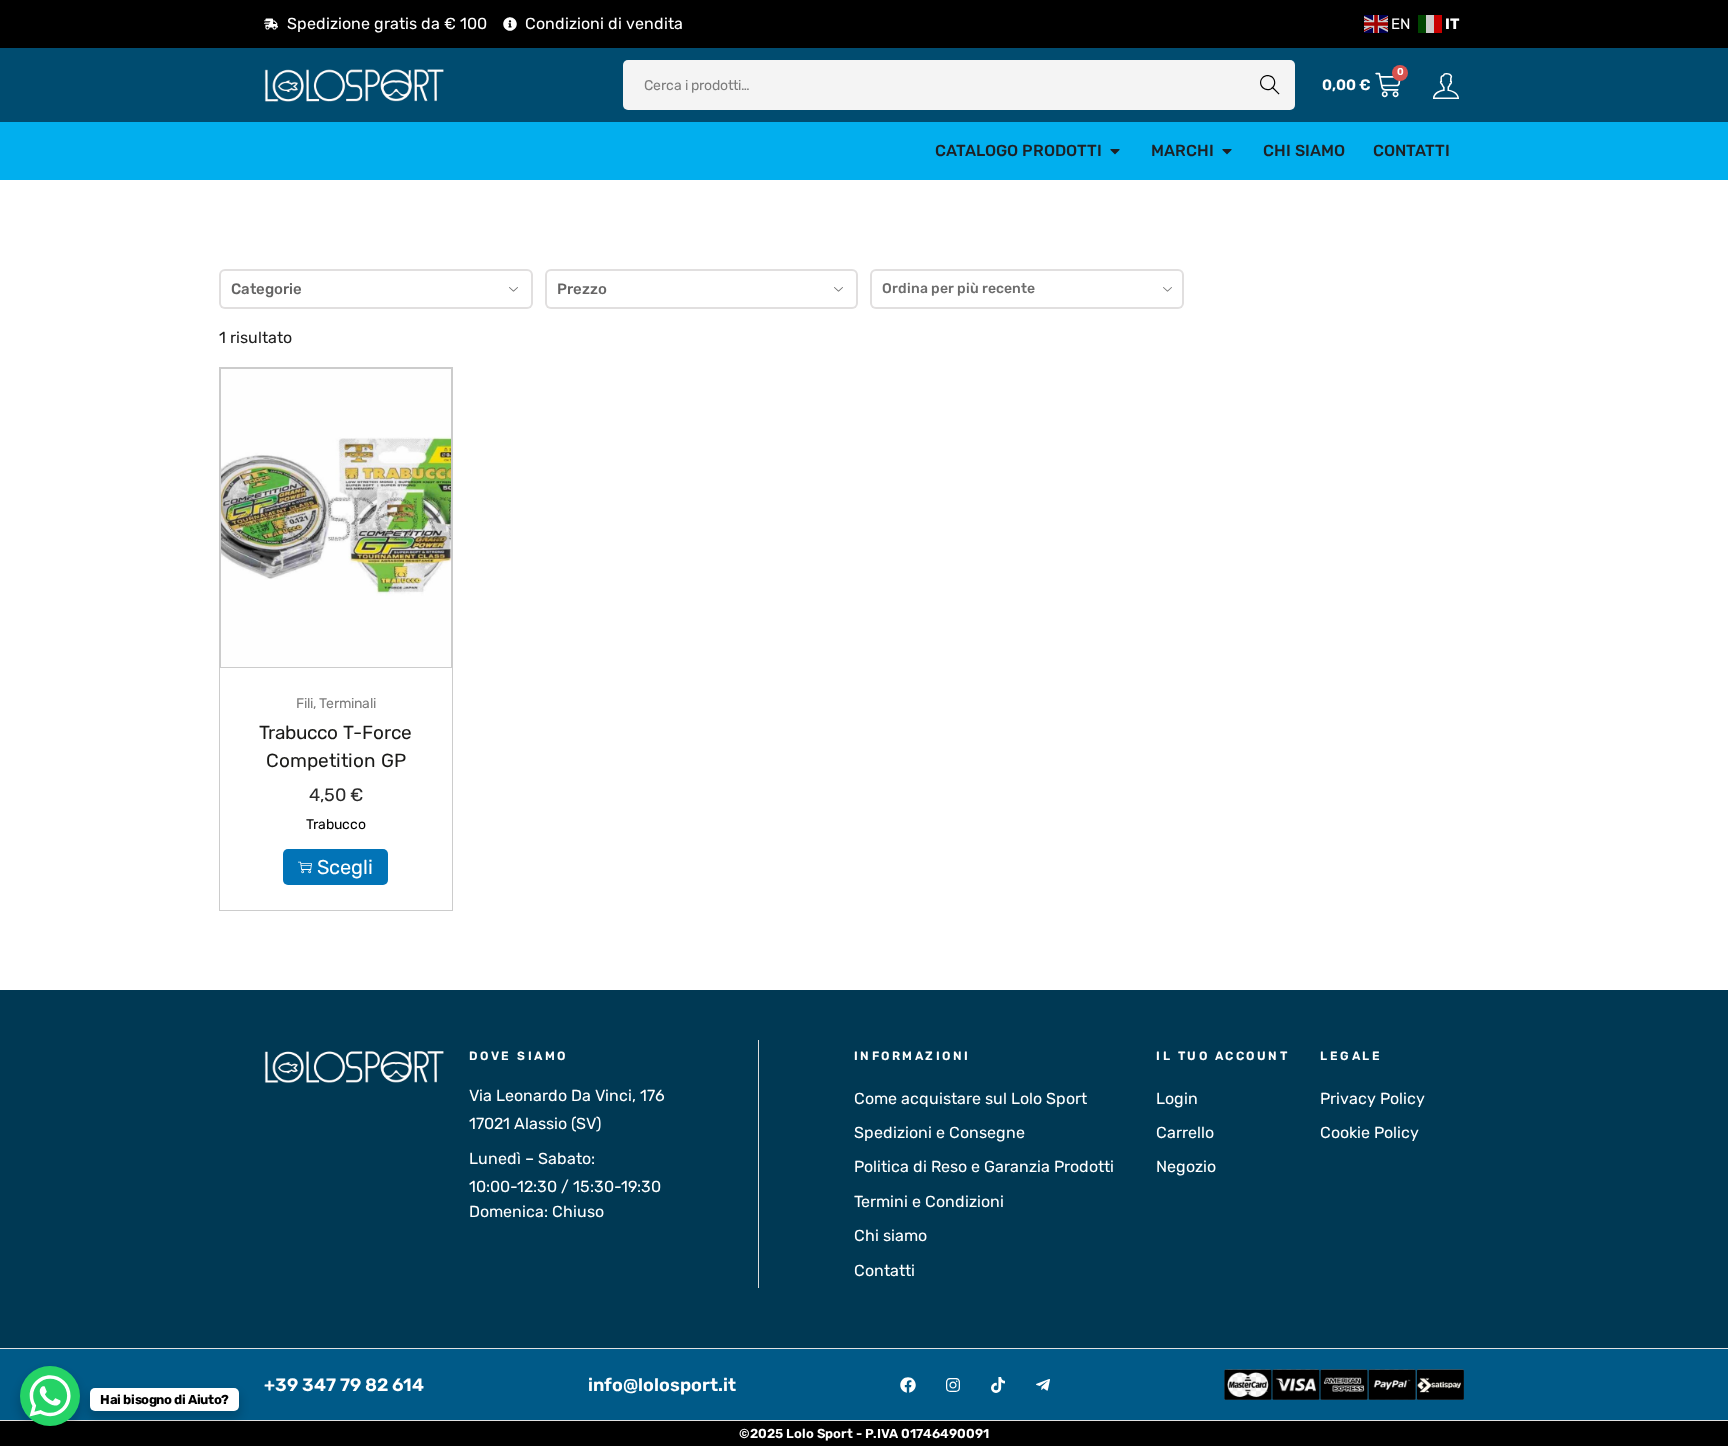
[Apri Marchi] (1227, 151)
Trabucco (336, 824)
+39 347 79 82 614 (344, 1385)
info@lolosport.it (662, 1385)
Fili (304, 703)
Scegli (345, 867)
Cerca (1270, 84)
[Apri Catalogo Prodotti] (1115, 151)
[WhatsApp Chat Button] (50, 1396)
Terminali (347, 703)
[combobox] (1027, 289)
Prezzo (582, 289)
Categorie (266, 289)
